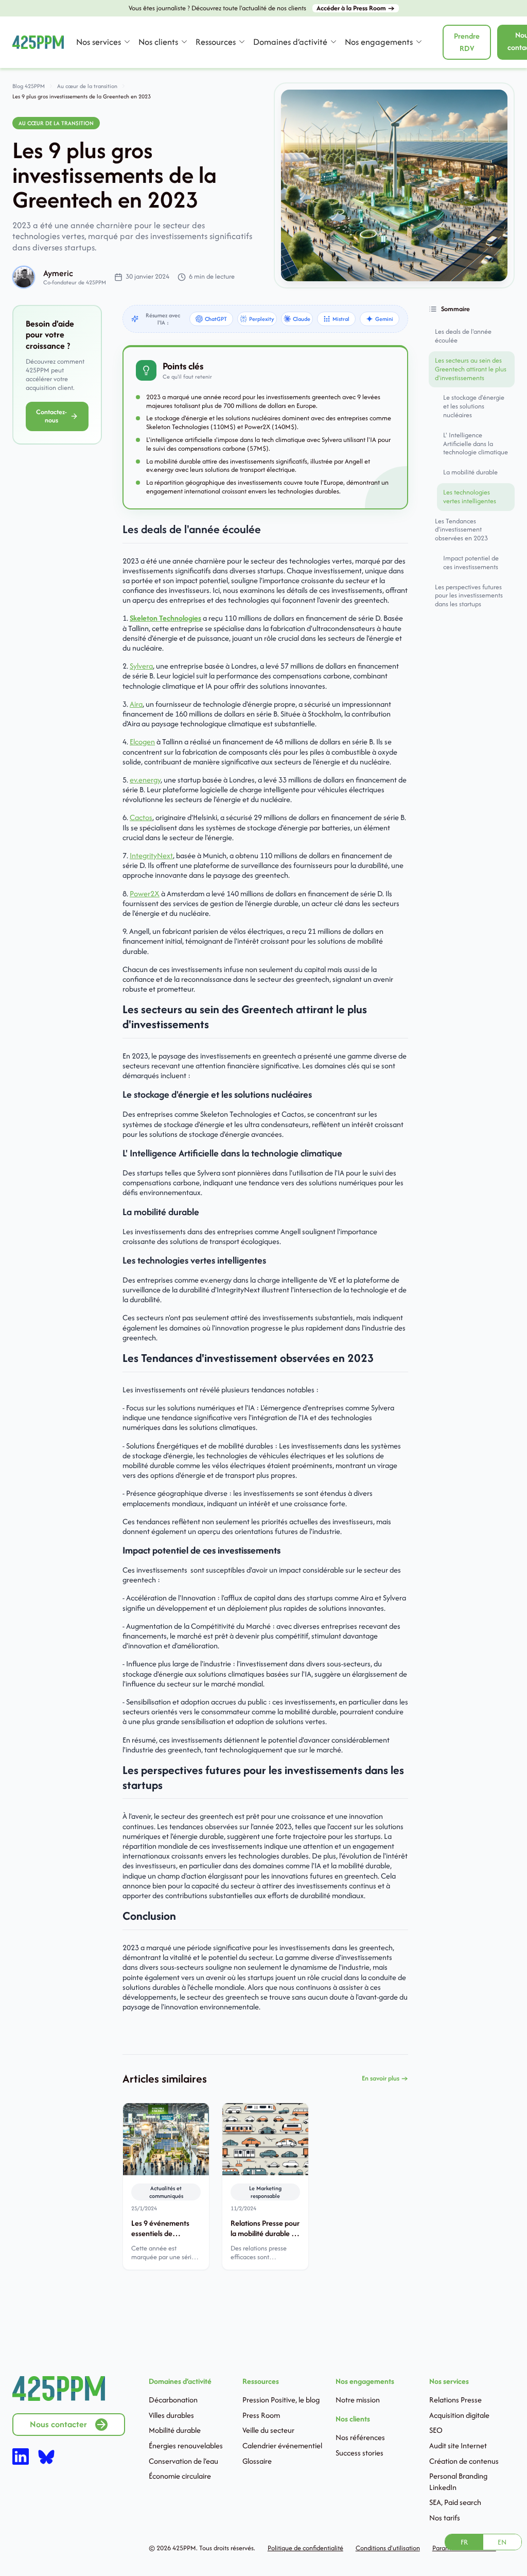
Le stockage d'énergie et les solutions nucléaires (474, 406)
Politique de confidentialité (305, 2548)
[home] (38, 42)
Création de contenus (464, 2461)
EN (502, 2542)
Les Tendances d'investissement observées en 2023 (461, 530)
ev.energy (145, 780)
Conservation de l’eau (183, 2461)
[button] (103, 42)
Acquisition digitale (459, 2415)
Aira (136, 704)
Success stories (359, 2453)
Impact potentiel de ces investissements (471, 562)
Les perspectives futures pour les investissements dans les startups (469, 596)
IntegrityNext (151, 855)
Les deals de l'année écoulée (463, 336)
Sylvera (141, 666)
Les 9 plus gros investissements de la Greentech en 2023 (82, 96)
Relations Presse (455, 2400)
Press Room (261, 2415)
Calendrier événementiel (282, 2445)
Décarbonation (173, 2400)
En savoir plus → (385, 2079)
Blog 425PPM (29, 86)
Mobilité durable (175, 2430)
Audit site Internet (458, 2445)
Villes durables (171, 2415)
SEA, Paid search (455, 2502)
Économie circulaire (180, 2476)
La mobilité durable (470, 472)
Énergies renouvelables (186, 2445)
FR (464, 2542)
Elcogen (142, 741)
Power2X (145, 893)
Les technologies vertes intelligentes (470, 497)
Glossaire (257, 2461)
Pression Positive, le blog (281, 2400)
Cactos (141, 817)
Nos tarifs (445, 2518)
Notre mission (358, 2400)
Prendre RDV (467, 42)
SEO (436, 2430)
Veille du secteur (268, 2430)
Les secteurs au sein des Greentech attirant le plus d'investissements (471, 369)
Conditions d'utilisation (388, 2548)
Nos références (360, 2437)
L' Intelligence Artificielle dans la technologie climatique (476, 444)
